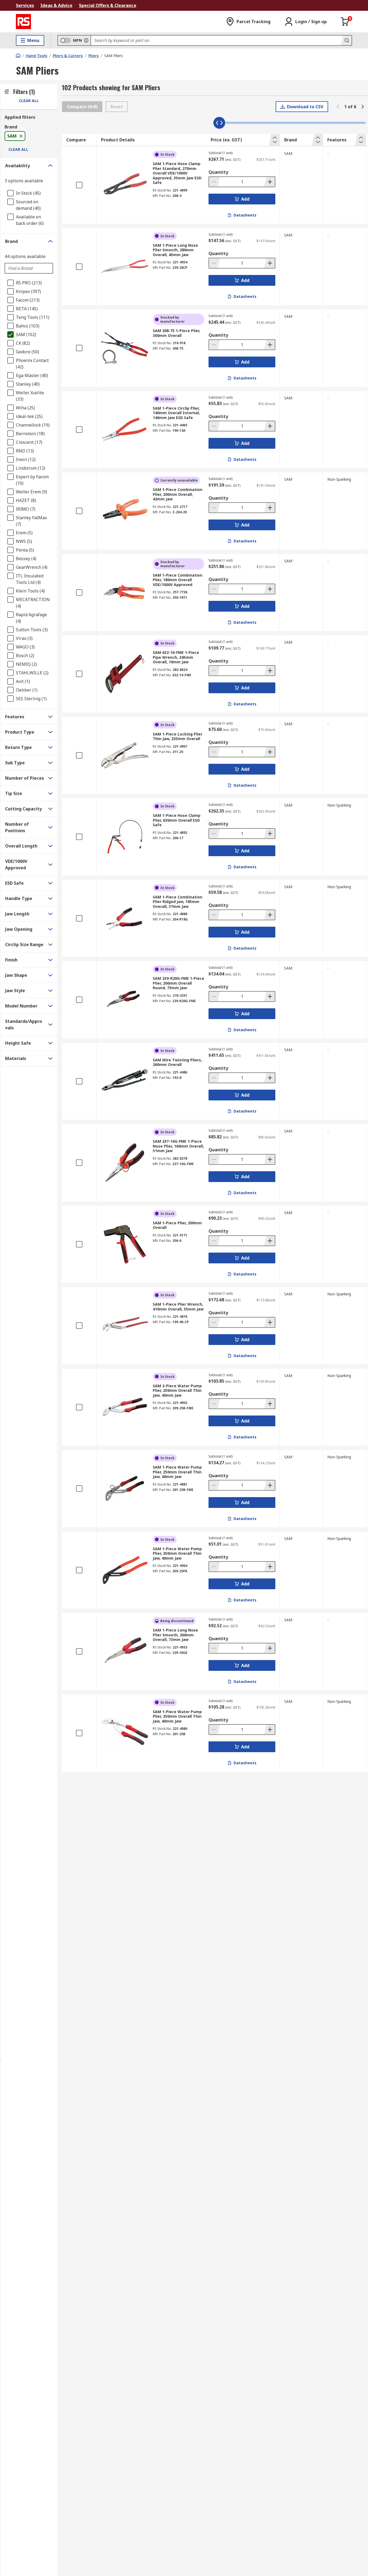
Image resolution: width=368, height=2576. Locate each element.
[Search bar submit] (346, 40)
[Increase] (269, 182)
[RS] (23, 22)
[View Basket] (345, 22)
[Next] (363, 107)
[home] (18, 55)
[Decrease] (214, 182)
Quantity (218, 172)
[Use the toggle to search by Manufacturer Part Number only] (86, 40)
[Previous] (338, 107)
